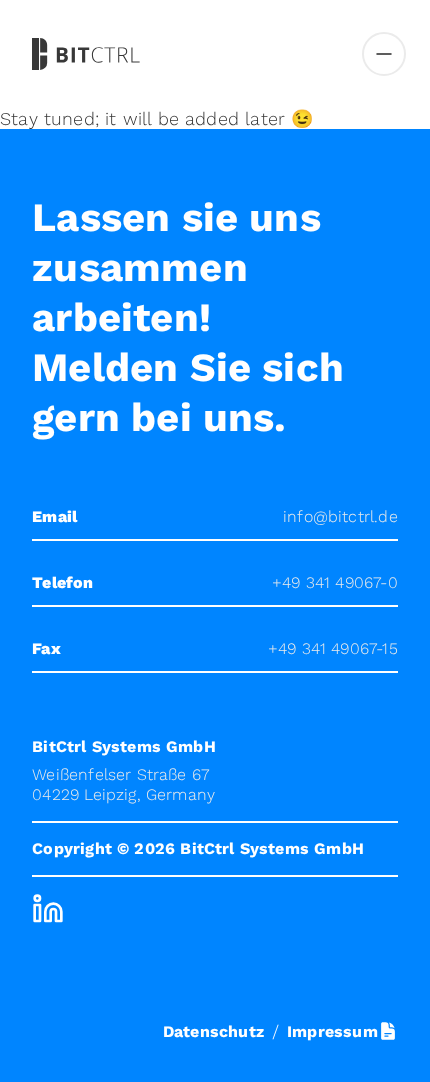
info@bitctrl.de (340, 516)
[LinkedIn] (48, 909)
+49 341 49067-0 (335, 582)
